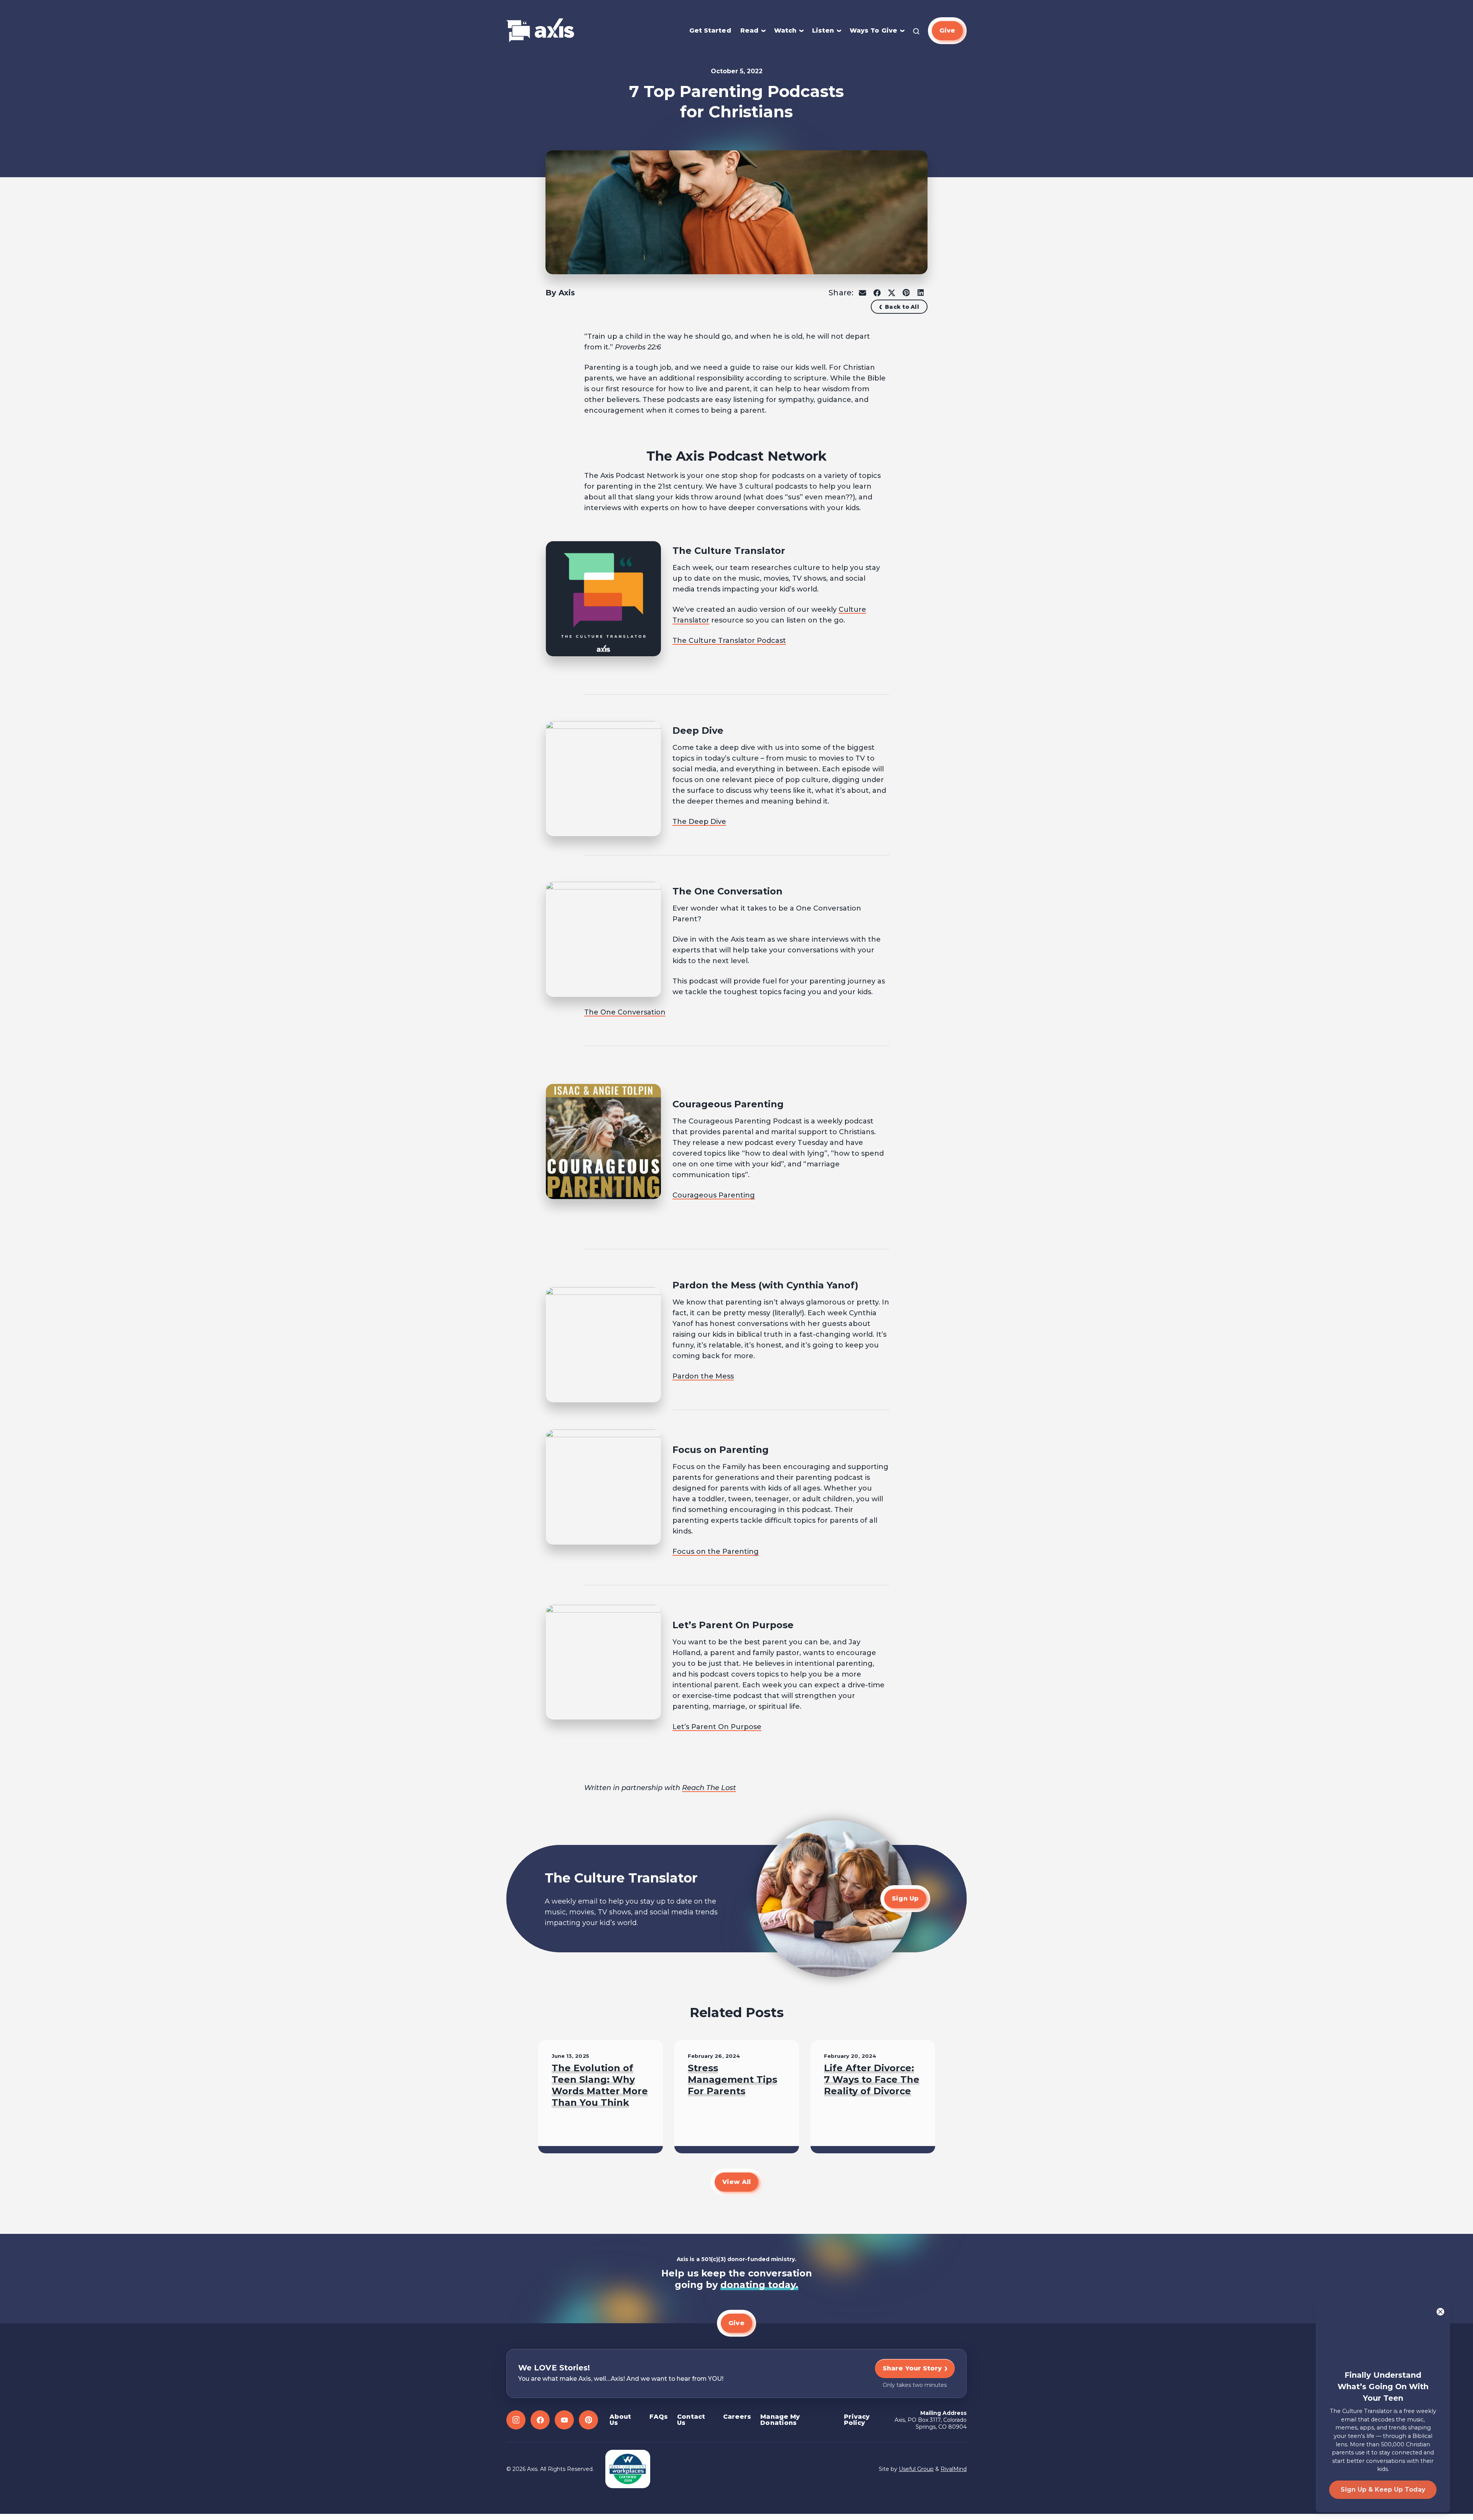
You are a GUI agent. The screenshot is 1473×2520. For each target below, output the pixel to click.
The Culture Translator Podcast (729, 641)
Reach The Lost (709, 1788)
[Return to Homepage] (540, 31)
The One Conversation (625, 1012)
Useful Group (916, 2469)
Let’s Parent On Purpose (717, 1727)
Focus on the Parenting (716, 1552)
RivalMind (954, 2469)
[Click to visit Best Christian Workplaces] (628, 2469)
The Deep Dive (699, 822)
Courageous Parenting (714, 1195)
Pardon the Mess (703, 1376)
